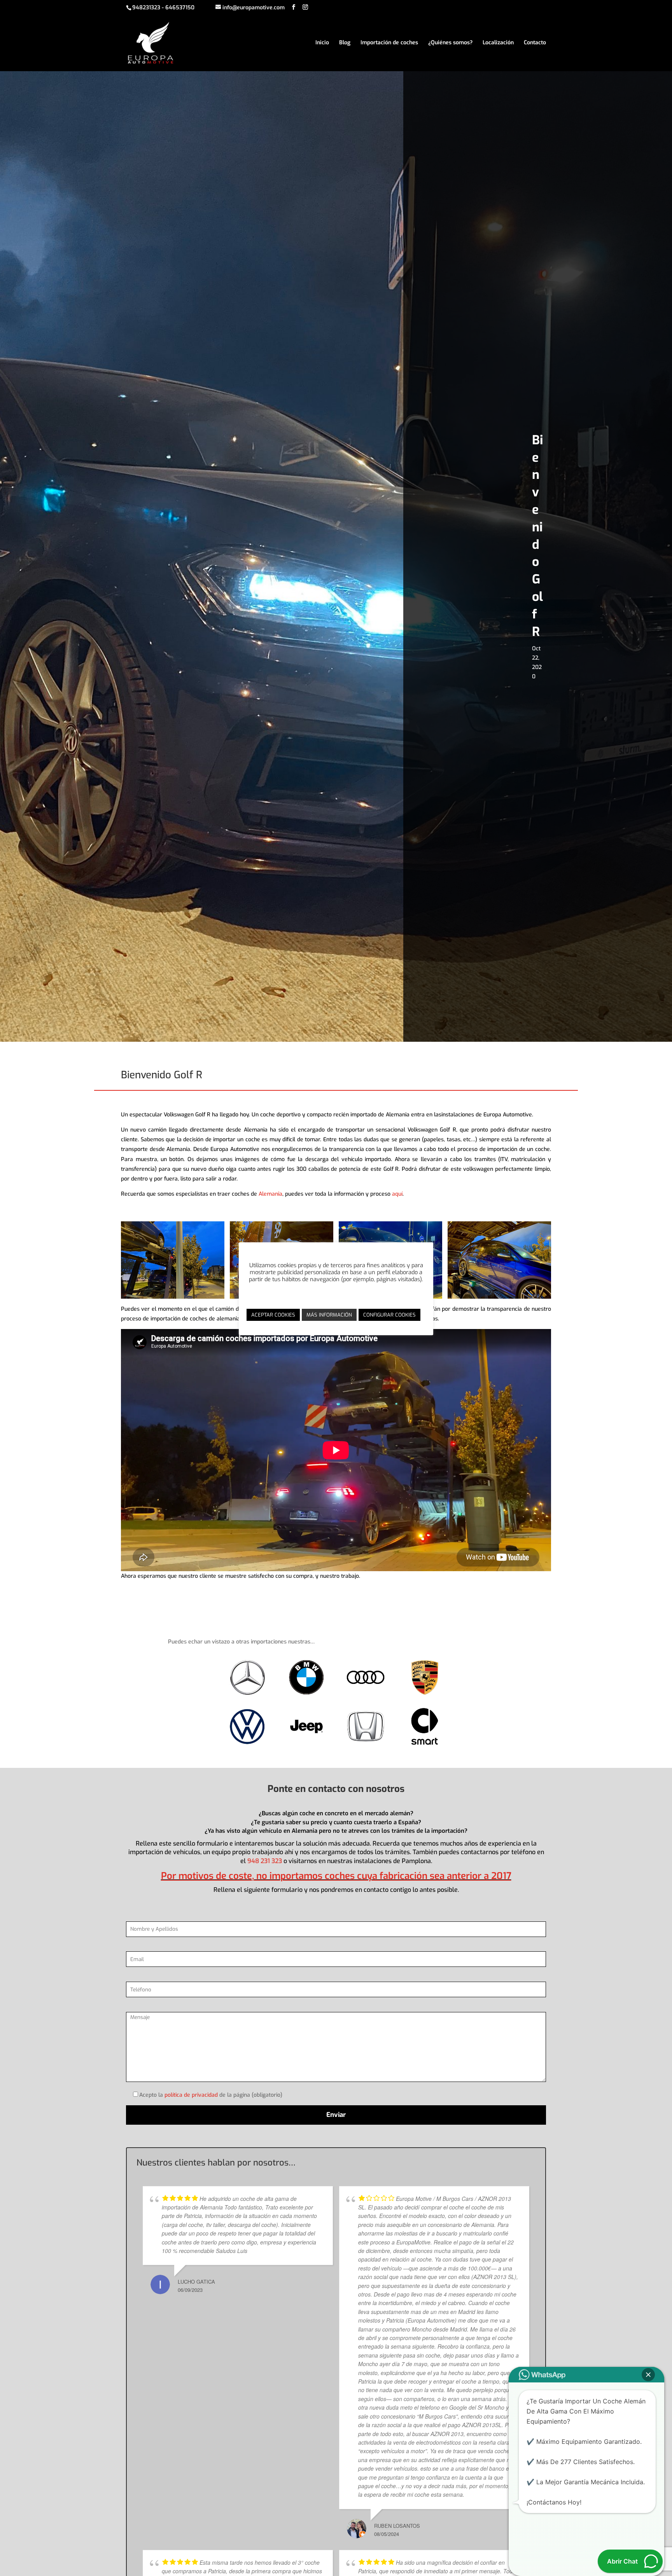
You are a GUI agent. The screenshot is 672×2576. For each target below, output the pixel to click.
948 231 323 (265, 1861)
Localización (498, 43)
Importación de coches (389, 43)
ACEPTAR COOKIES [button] (273, 1315)
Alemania (270, 1194)
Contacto (535, 43)
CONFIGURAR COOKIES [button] (389, 1315)
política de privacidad (191, 2095)
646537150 (180, 8)
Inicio (322, 43)
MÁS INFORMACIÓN (329, 1315)
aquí (397, 1194)
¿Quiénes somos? (450, 43)
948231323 (146, 8)
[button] (648, 2375)
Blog (345, 43)
